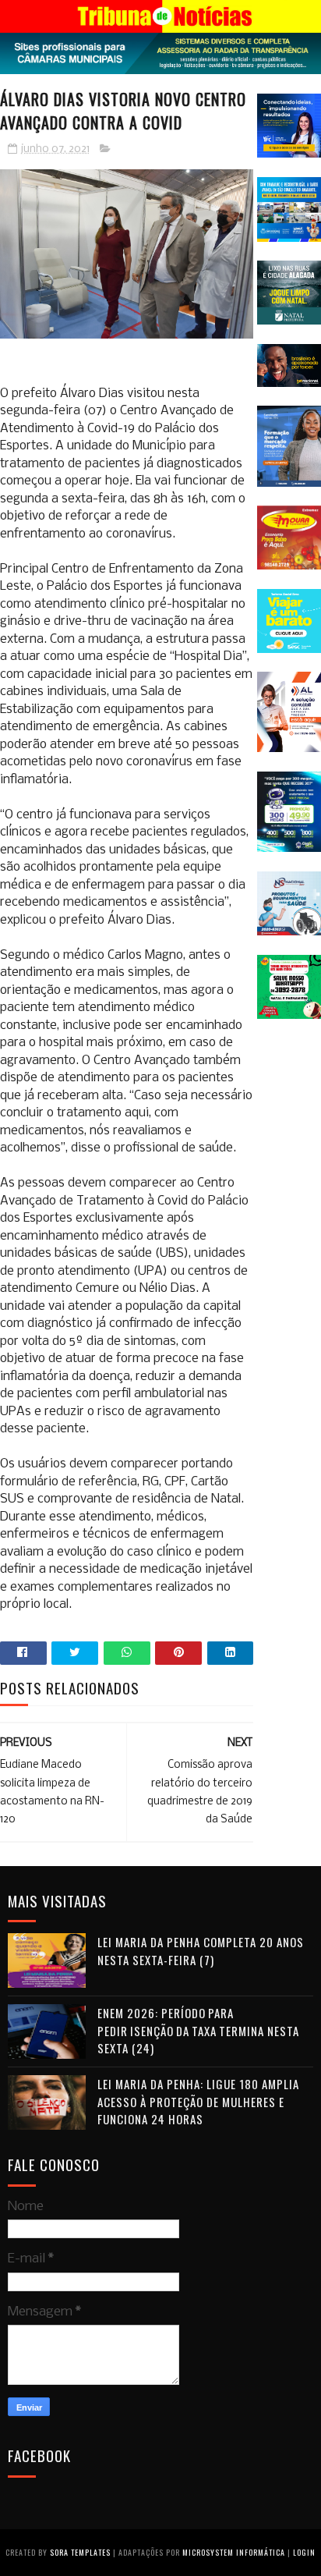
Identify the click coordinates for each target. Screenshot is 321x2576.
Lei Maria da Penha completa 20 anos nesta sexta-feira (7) (201, 1951)
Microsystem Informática (234, 2552)
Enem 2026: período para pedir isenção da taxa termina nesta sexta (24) (198, 2030)
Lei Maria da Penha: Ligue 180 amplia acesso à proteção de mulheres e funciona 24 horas (198, 2101)
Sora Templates (80, 2552)
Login (304, 2552)
